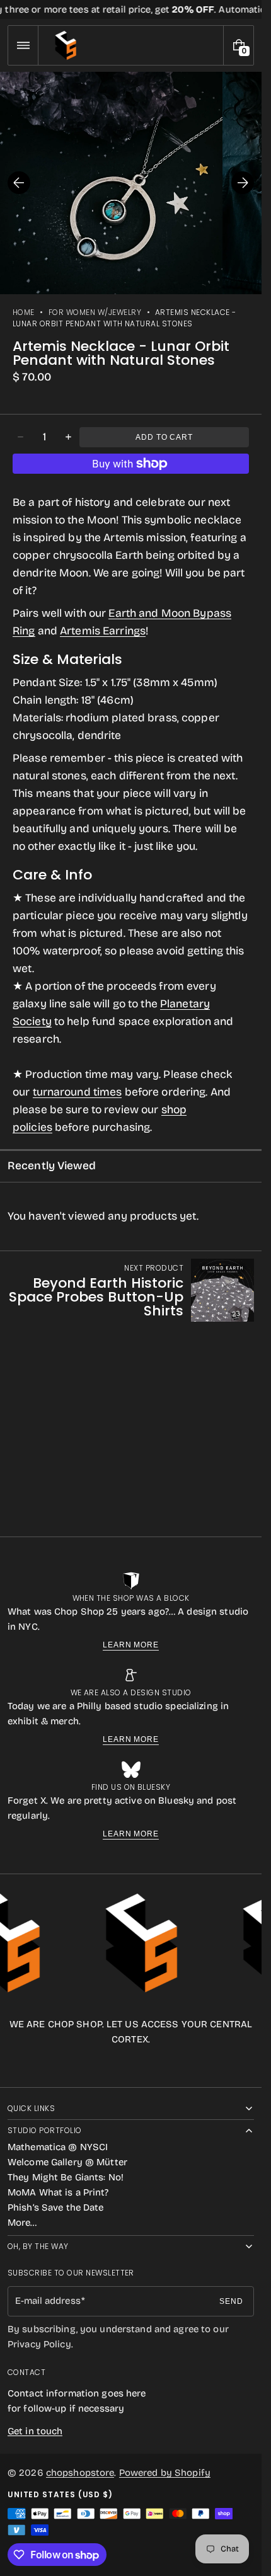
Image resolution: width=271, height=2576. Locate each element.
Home (24, 312)
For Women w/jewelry (95, 312)
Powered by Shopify (165, 2473)
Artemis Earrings (103, 631)
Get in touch (35, 2431)
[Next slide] (243, 183)
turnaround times (78, 1092)
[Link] (131, 9)
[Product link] (131, 1290)
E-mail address (48, 2301)
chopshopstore (80, 2473)
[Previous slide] (19, 183)
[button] (23, 45)
